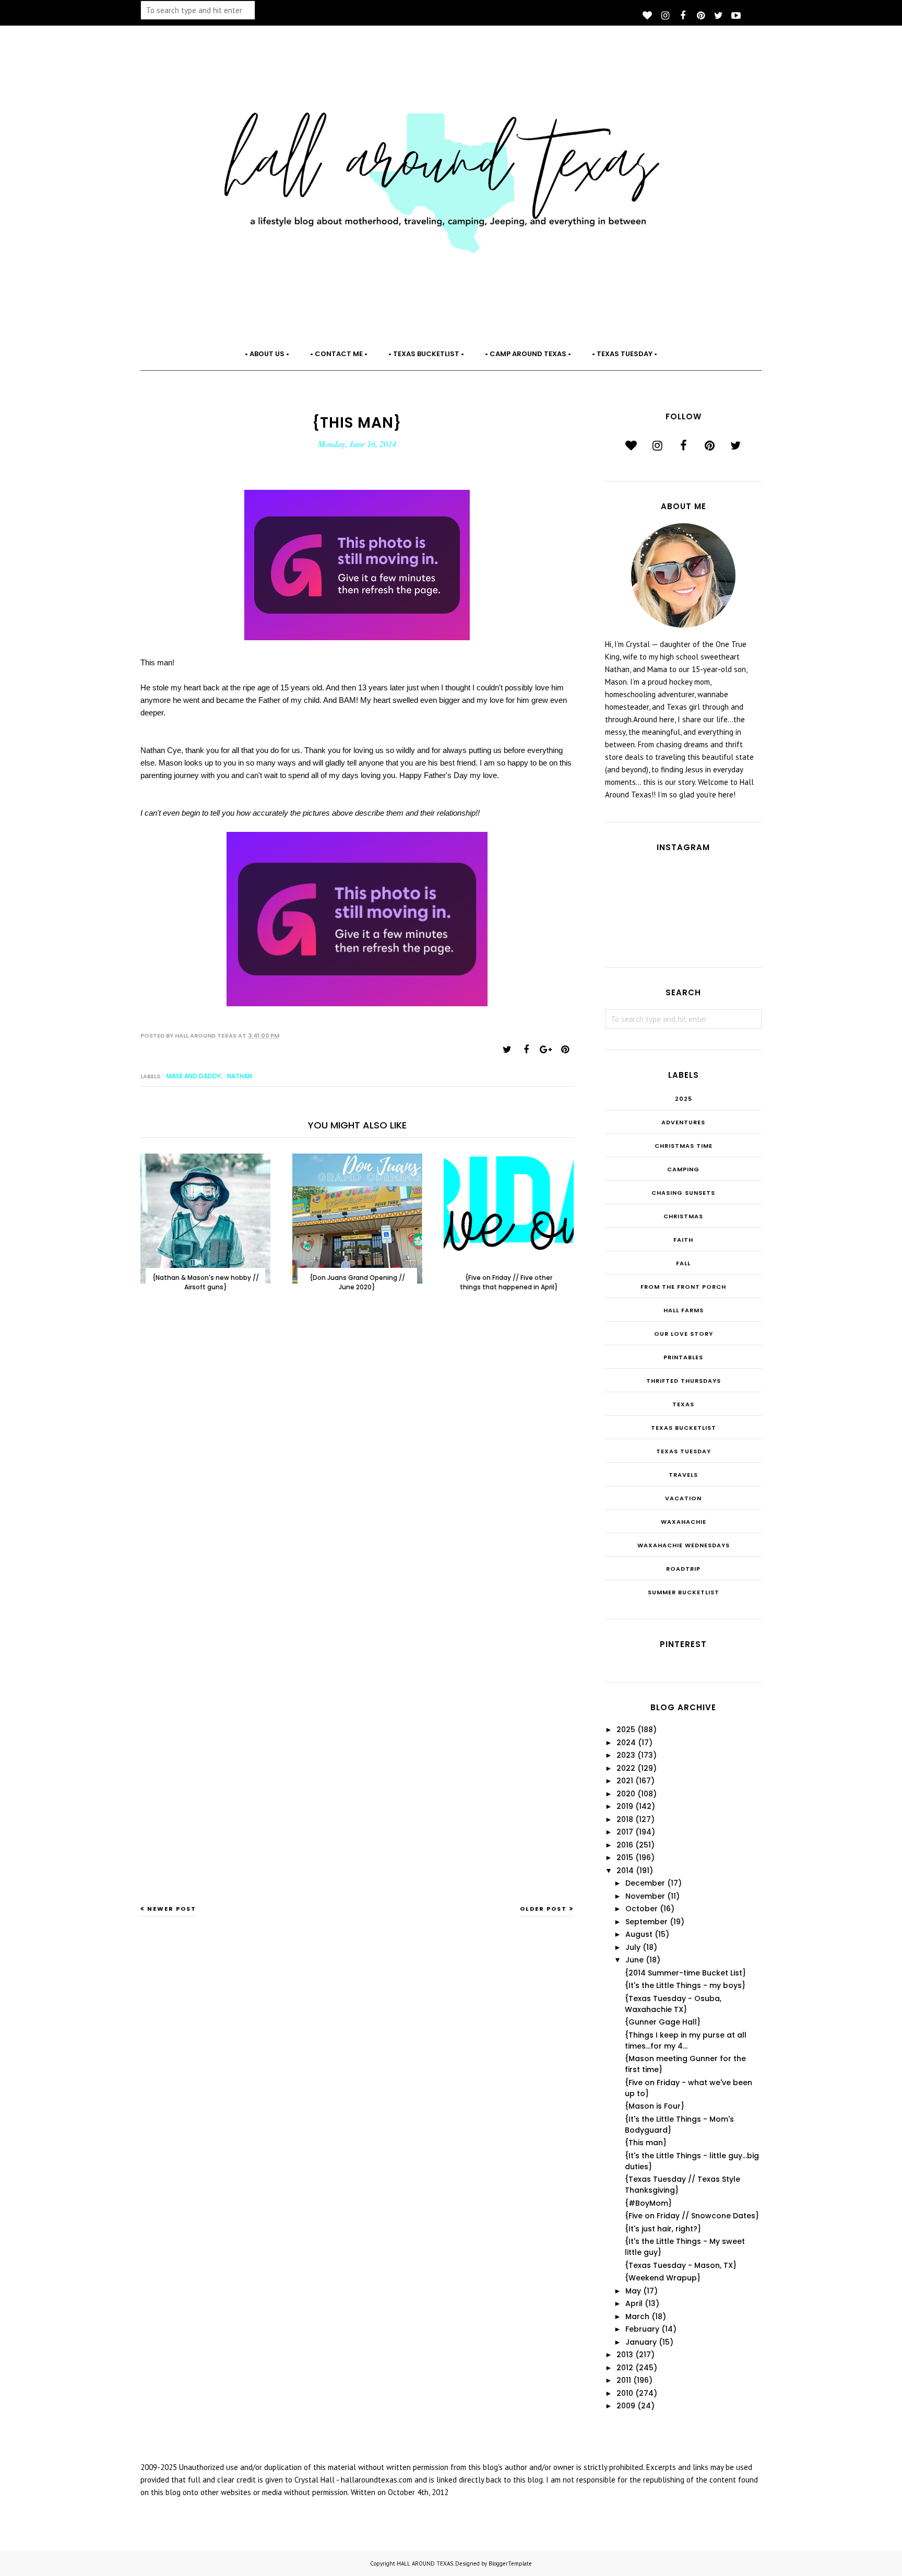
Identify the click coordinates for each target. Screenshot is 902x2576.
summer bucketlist (684, 1592)
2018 (625, 1819)
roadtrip (683, 1569)
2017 (625, 1832)
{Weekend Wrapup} (663, 2278)
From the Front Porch (683, 1287)
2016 (625, 1845)
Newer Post (172, 1909)
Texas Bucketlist (684, 1428)
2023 (626, 1755)
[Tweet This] (507, 1050)
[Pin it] (565, 1050)
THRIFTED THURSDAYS (684, 1381)
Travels (683, 1475)
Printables (683, 1357)
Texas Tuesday (684, 1451)
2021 (625, 1781)
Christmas (683, 1216)
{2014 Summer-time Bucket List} (685, 1973)
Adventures (683, 1122)
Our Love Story (684, 1334)
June (634, 1960)
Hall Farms (684, 1310)
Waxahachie (684, 1522)
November (645, 1896)
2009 (626, 2406)
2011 (624, 2380)
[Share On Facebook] (526, 1050)
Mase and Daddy (194, 1076)
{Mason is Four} (655, 2106)
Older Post (543, 1909)
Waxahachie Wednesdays (684, 1545)
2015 (625, 1857)
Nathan (240, 1076)
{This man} (646, 2143)
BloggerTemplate (510, 2563)
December (645, 1883)
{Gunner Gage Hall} (663, 2022)
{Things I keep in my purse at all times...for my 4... (686, 2040)
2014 (625, 1871)
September (646, 1922)
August (639, 1934)
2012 (625, 2368)
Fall (683, 1263)
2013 (625, 2355)
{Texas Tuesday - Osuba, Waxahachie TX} (673, 2004)
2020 (626, 1794)
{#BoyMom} (648, 2203)
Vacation (683, 1498)
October (642, 1909)
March (637, 2316)
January (641, 2342)
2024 (626, 1743)
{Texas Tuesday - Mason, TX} (681, 2265)
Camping (683, 1169)
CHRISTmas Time (684, 1146)
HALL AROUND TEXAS (425, 2563)
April (634, 2303)
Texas (683, 1404)
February (642, 2329)
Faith (683, 1240)
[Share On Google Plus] (545, 1050)
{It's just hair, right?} (663, 2229)
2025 (684, 1099)
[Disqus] (357, 1472)
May (633, 2291)
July (633, 1947)
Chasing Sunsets (683, 1193)
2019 (625, 1806)
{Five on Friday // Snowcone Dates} (692, 2216)
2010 (625, 2393)
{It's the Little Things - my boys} (685, 1985)
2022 (626, 1768)
